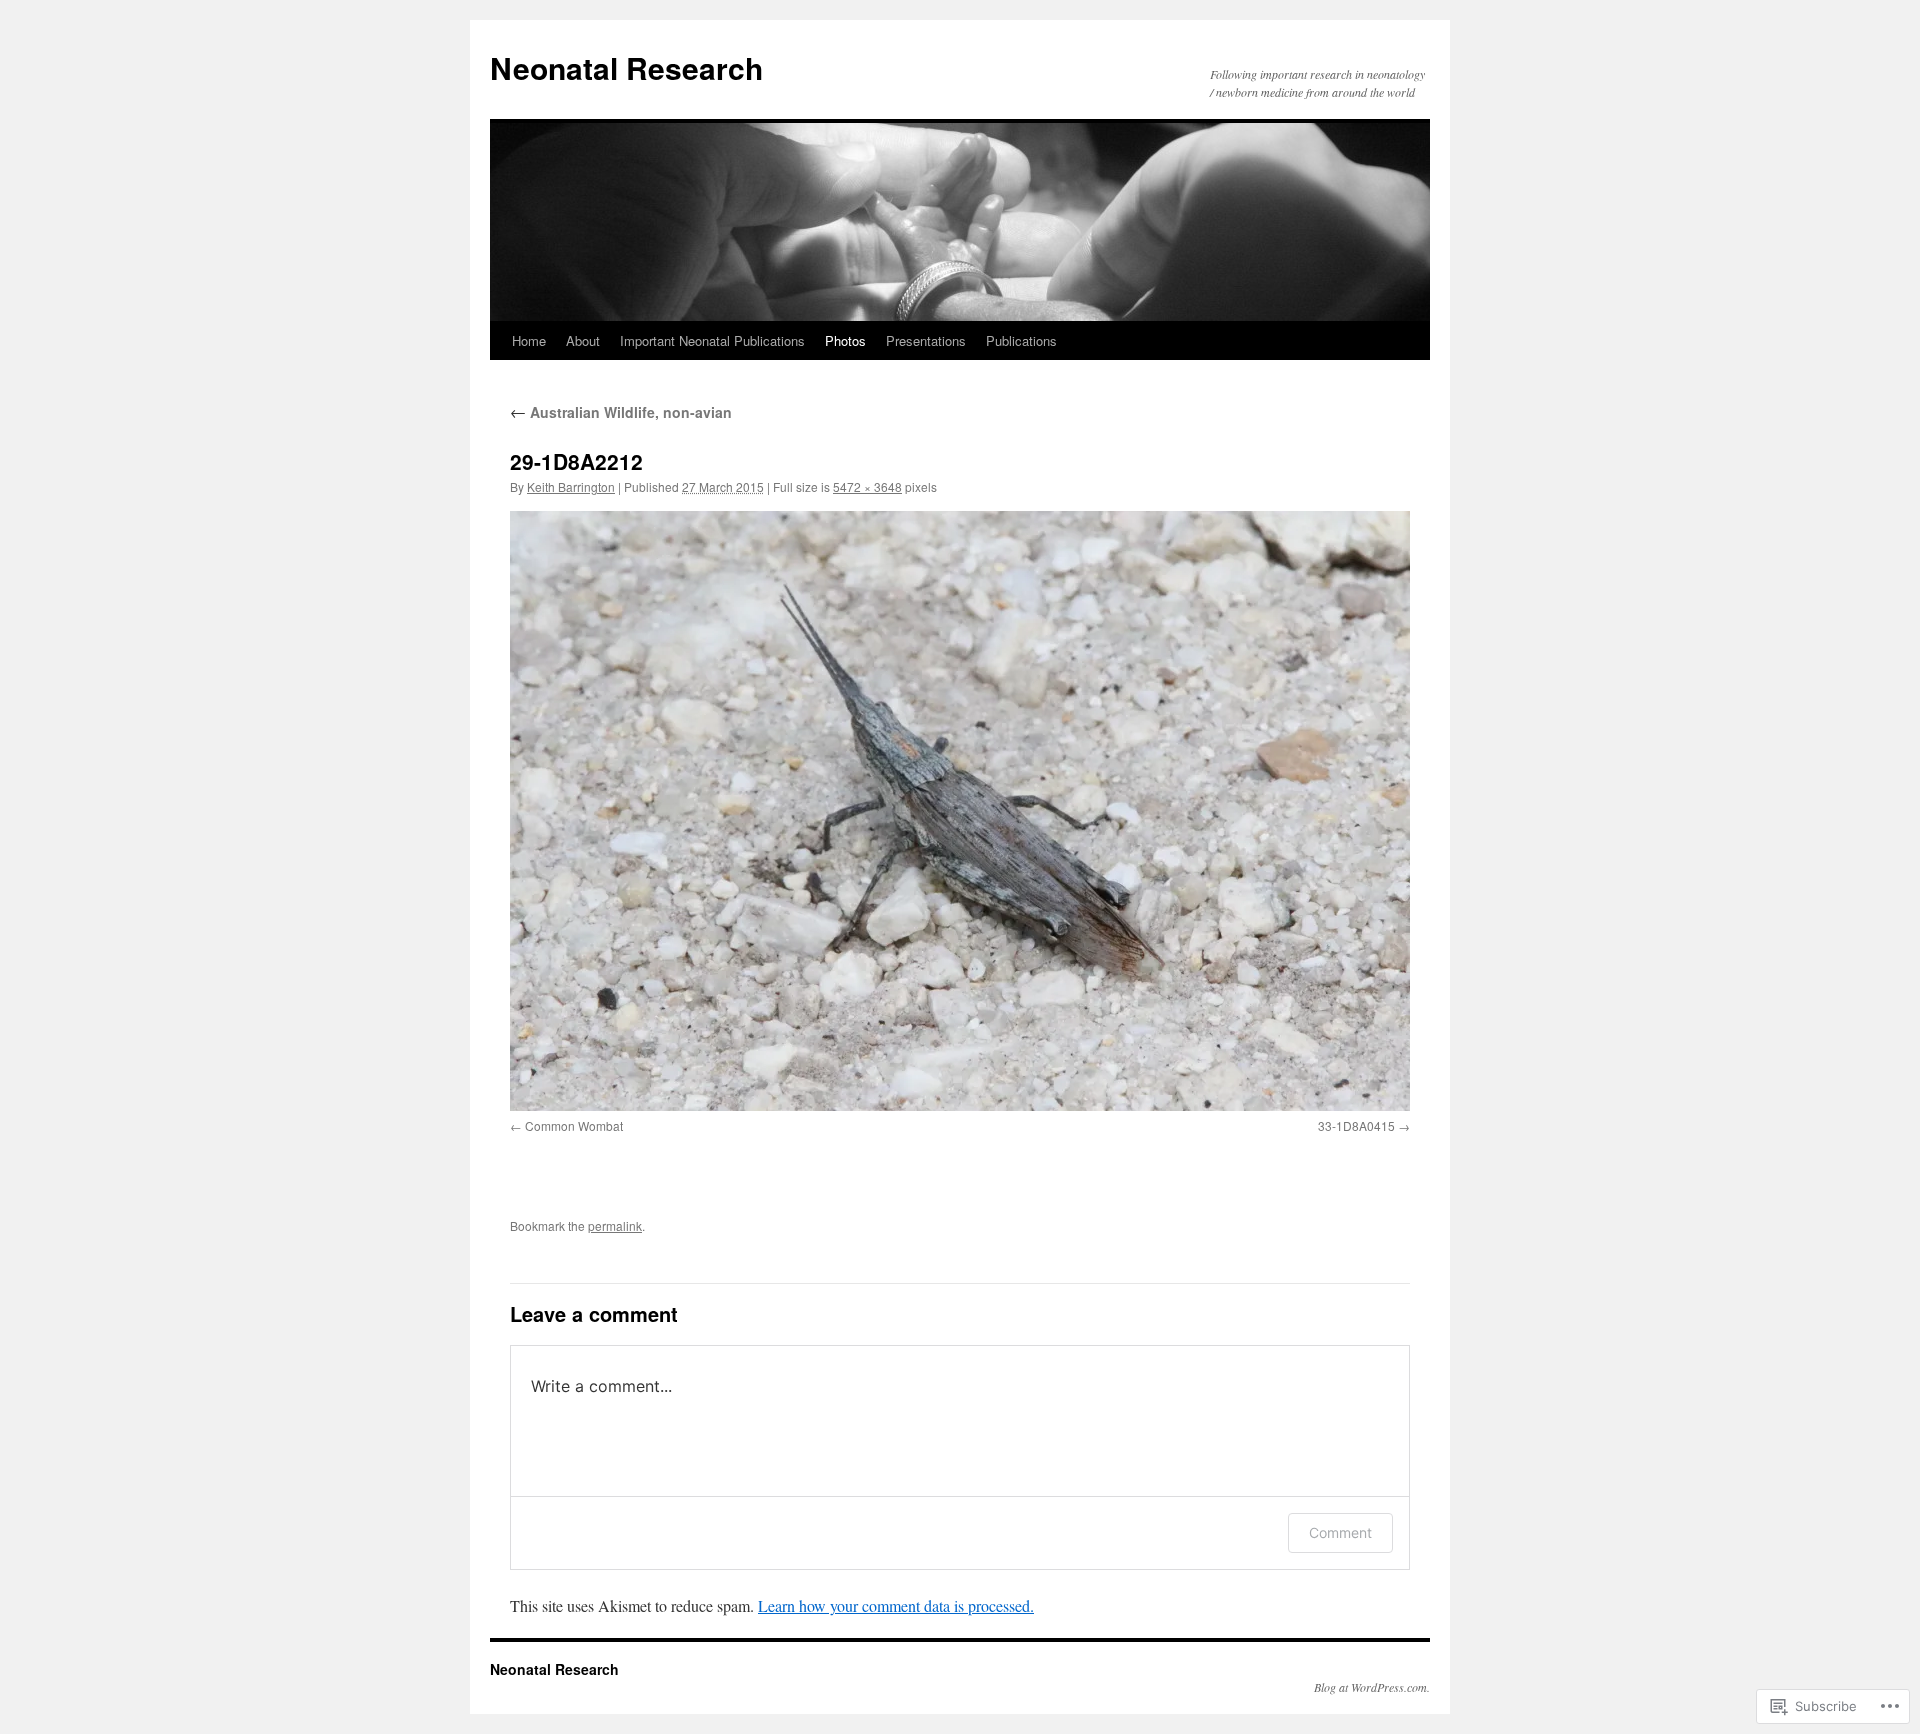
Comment (1340, 1532)
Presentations (926, 340)
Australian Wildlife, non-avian (621, 412)
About (583, 340)
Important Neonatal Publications (712, 340)
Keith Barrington (571, 486)
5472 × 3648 (867, 486)
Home (529, 340)
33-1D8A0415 (1356, 1125)
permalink (615, 1225)
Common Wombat (574, 1125)
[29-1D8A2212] (960, 811)
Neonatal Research (626, 67)
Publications (1021, 340)
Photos (845, 340)
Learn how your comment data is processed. (896, 1605)
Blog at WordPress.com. (1372, 1687)
